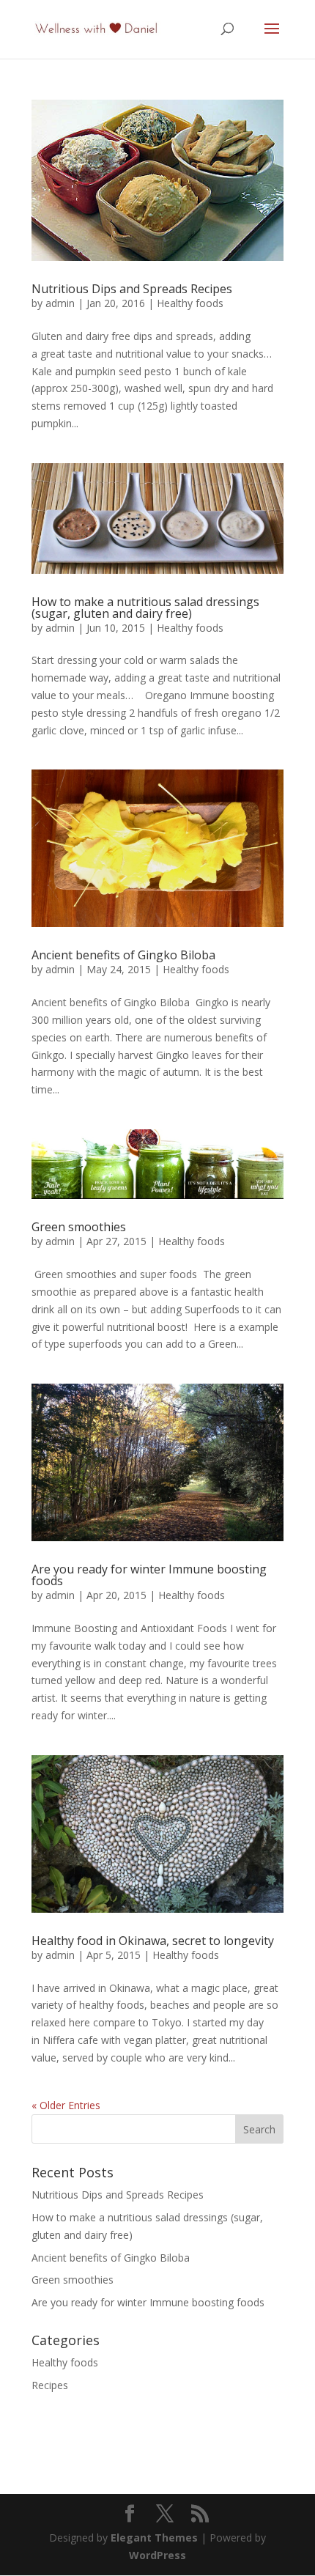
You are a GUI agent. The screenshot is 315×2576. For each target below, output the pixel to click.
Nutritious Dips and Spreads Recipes (132, 289)
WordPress (157, 2555)
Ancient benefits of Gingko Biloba (123, 955)
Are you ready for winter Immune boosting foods (149, 1575)
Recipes (50, 2385)
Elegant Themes (154, 2538)
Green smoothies (79, 1227)
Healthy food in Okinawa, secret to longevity (153, 1941)
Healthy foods (190, 303)
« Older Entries (66, 2105)
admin (60, 303)
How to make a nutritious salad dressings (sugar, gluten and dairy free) (145, 608)
